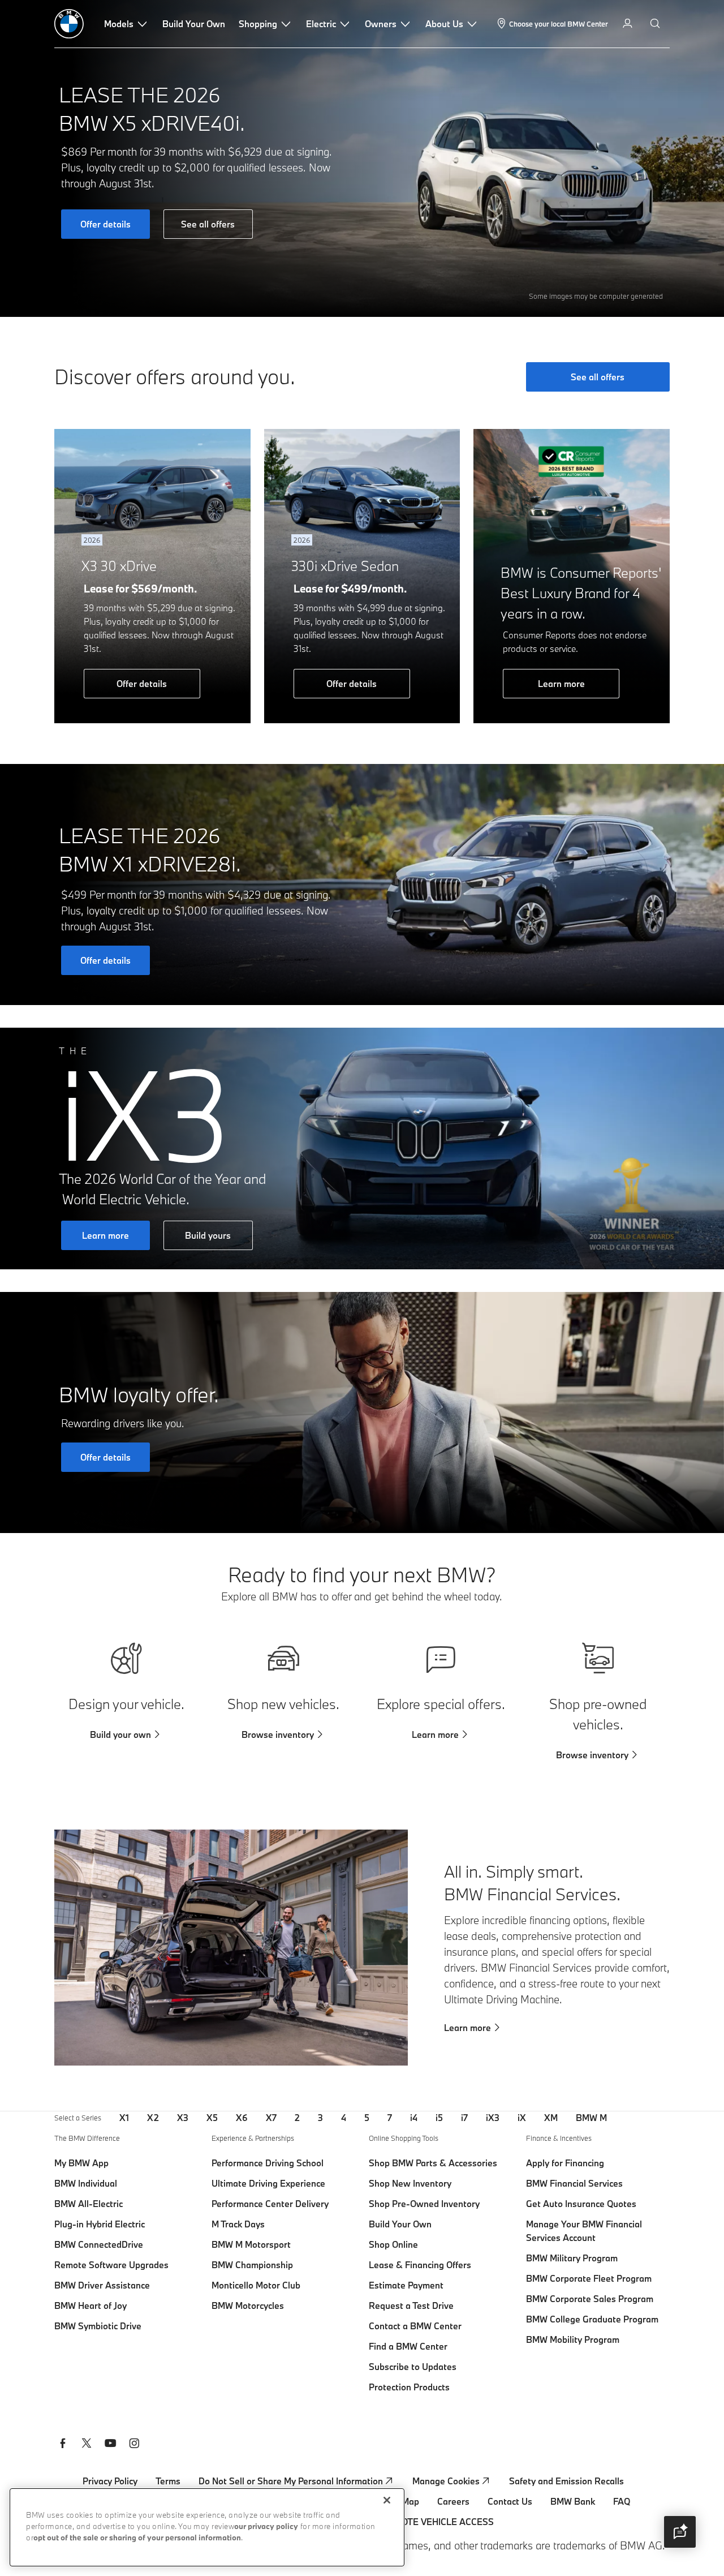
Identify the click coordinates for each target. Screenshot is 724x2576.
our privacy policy (266, 2527)
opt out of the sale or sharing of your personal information (137, 2538)
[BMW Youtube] (110, 2445)
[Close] (387, 2500)
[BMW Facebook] (63, 2445)
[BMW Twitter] (87, 2445)
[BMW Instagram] (134, 2445)
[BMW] (69, 24)
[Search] (656, 24)
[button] (680, 2532)
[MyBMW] (629, 24)
